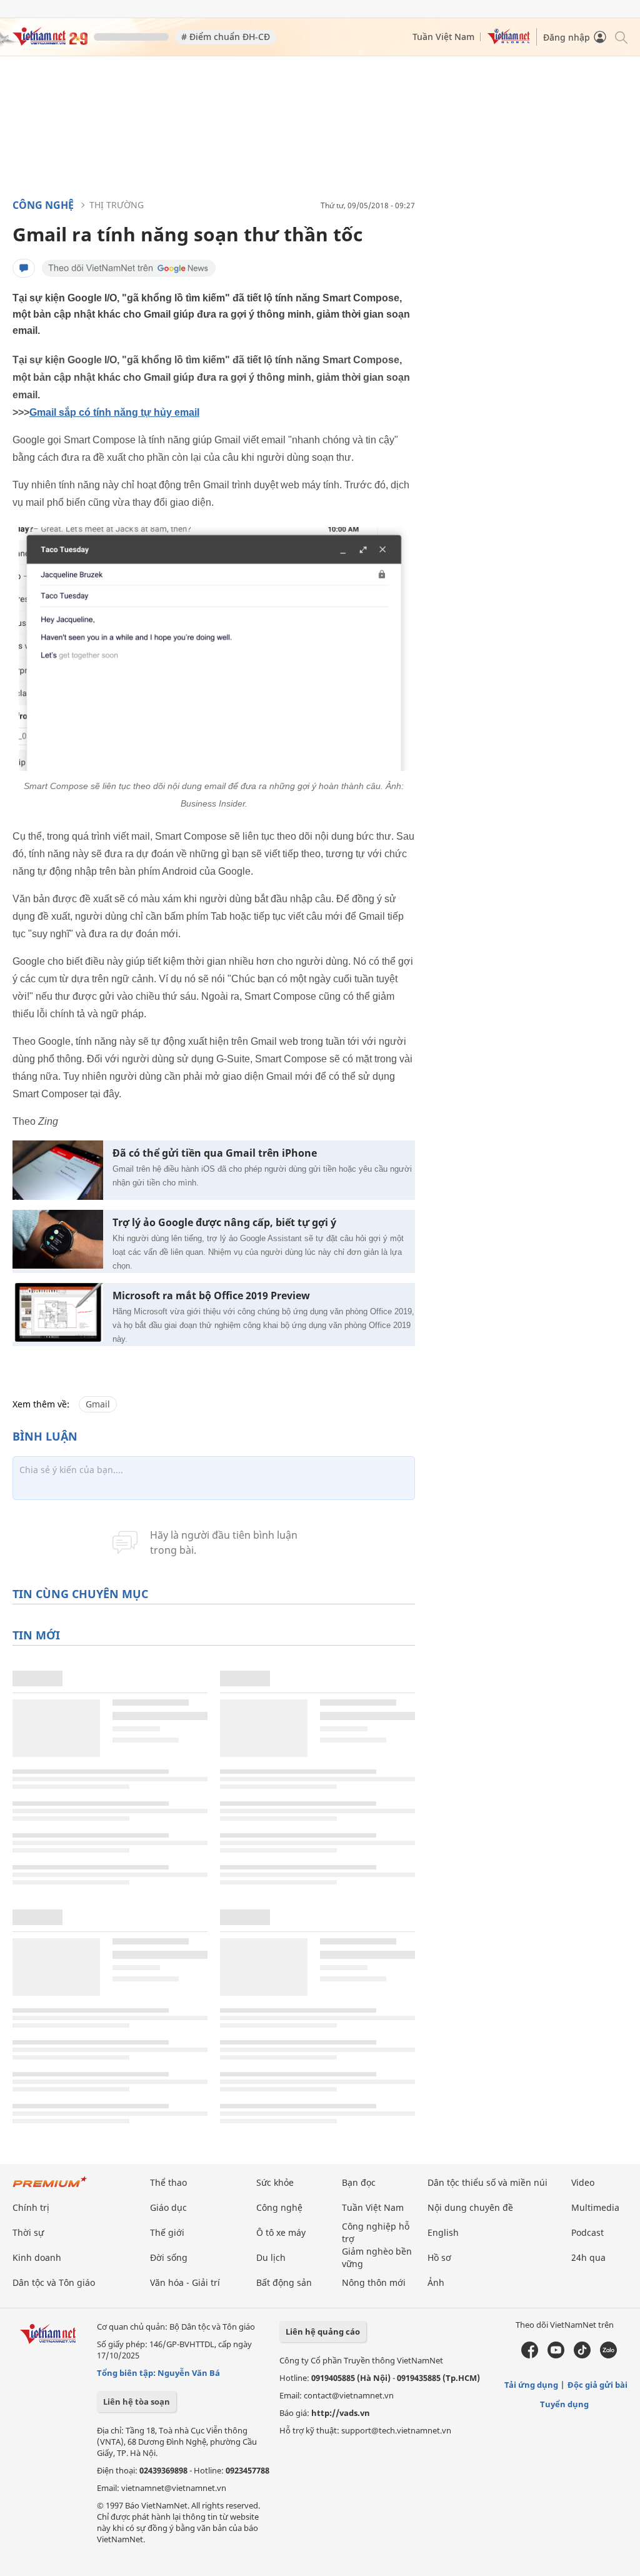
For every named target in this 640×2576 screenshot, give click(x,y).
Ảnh (436, 2282)
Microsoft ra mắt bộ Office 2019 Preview (211, 1296)
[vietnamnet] (50, 42)
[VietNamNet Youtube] (556, 2355)
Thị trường (117, 205)
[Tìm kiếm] (620, 37)
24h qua (588, 2257)
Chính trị (31, 2207)
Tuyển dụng (564, 2404)
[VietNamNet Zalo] (608, 2355)
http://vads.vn (341, 2413)
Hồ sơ (439, 2257)
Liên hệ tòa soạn (137, 2402)
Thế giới (167, 2232)
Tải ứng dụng (531, 2385)
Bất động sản (284, 2282)
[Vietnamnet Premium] (50, 2188)
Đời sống (169, 2257)
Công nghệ (43, 205)
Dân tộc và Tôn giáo (54, 2282)
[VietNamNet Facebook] (530, 2355)
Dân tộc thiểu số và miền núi (487, 2182)
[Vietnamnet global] (509, 41)
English (443, 2232)
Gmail (98, 1404)
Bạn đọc (359, 2182)
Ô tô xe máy (281, 2232)
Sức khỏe (275, 2182)
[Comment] (24, 268)
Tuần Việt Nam (443, 37)
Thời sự (28, 2232)
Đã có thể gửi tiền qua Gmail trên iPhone (215, 1153)
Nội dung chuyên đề (470, 2207)
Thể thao (168, 2182)
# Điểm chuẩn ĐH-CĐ (226, 37)
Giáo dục (168, 2207)
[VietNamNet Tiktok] (582, 2355)
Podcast (587, 2232)
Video (583, 2182)
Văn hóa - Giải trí (185, 2282)
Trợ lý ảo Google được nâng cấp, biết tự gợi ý (224, 1223)
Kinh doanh (37, 2257)
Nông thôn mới (374, 2282)
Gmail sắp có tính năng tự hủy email (114, 412)
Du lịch (271, 2257)
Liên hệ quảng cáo (323, 2332)
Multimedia (595, 2207)
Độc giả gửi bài (597, 2385)
